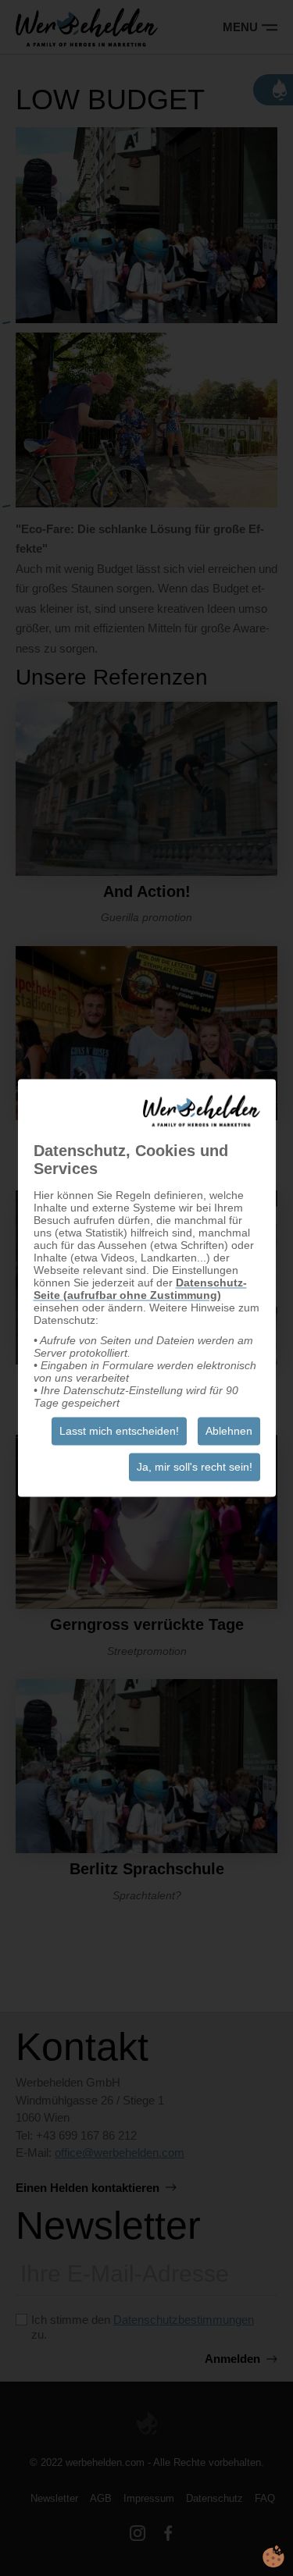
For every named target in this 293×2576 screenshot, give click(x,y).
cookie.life (273, 2556)
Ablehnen (229, 1432)
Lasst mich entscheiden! (119, 1432)
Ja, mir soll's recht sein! (195, 1468)
